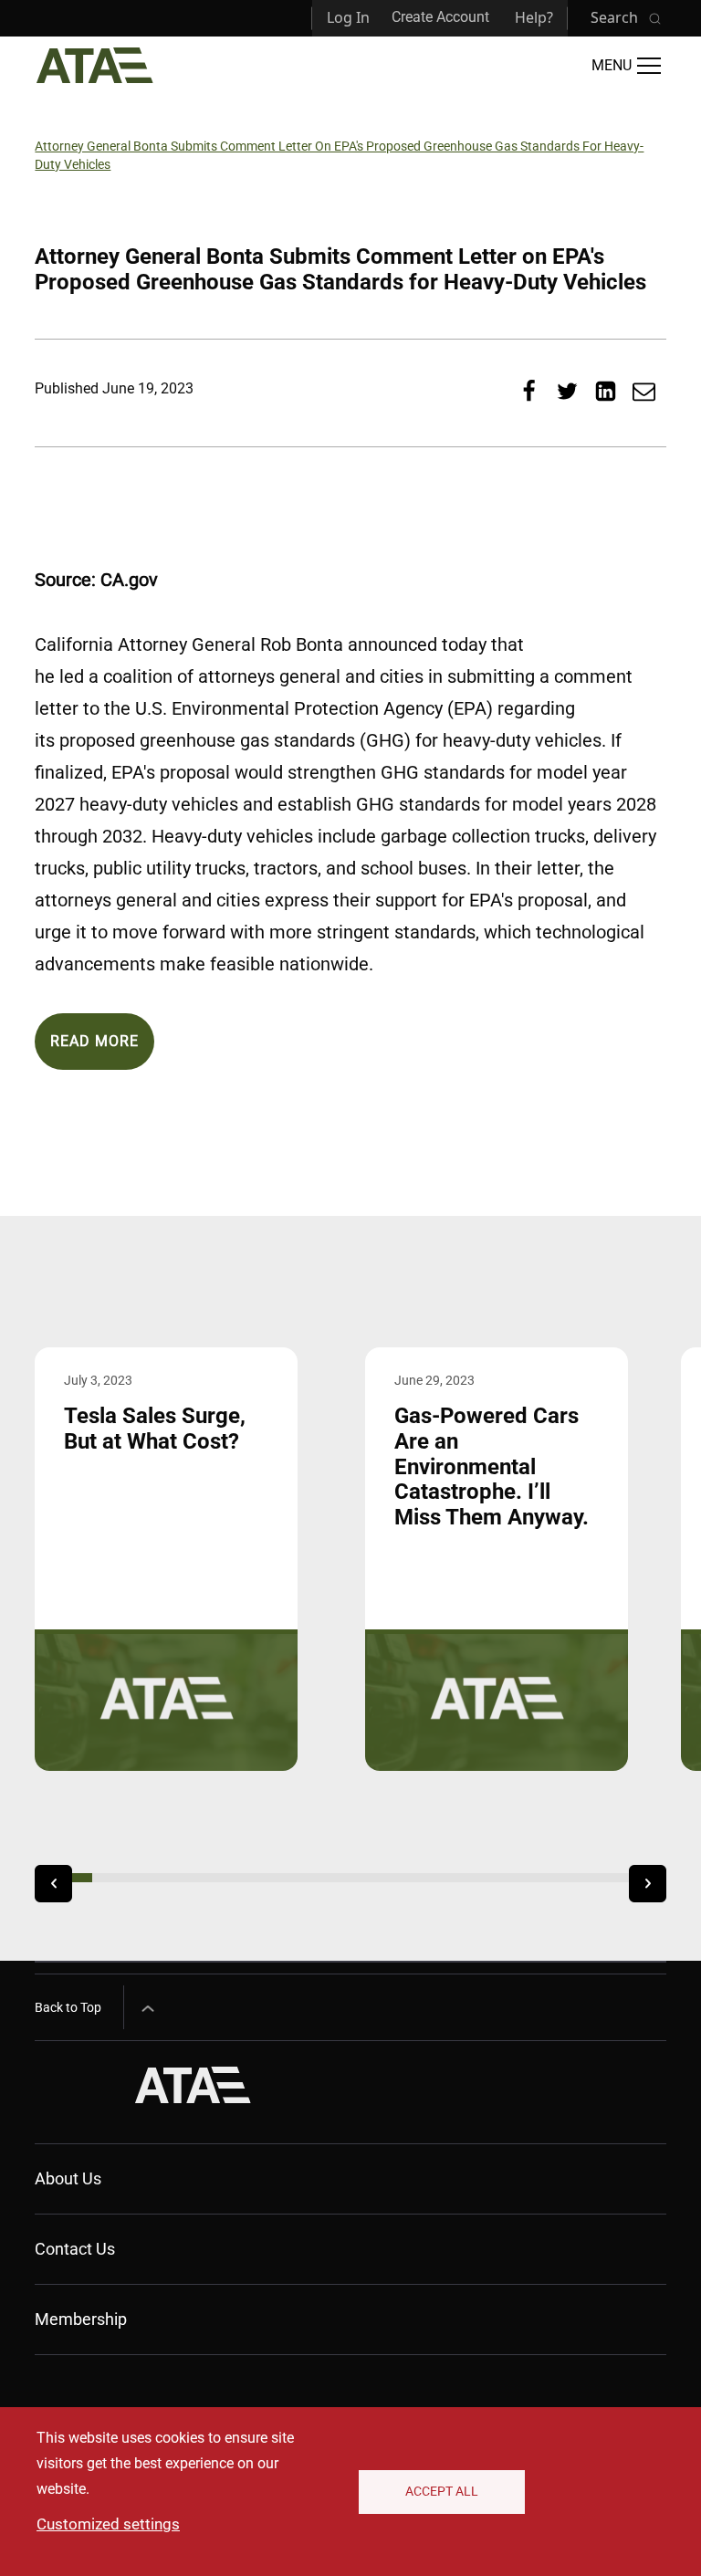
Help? (534, 17)
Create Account (440, 17)
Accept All (442, 2491)
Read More (94, 1041)
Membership (81, 2319)
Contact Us (75, 2249)
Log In (348, 17)
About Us (68, 2178)
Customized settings (108, 2524)
